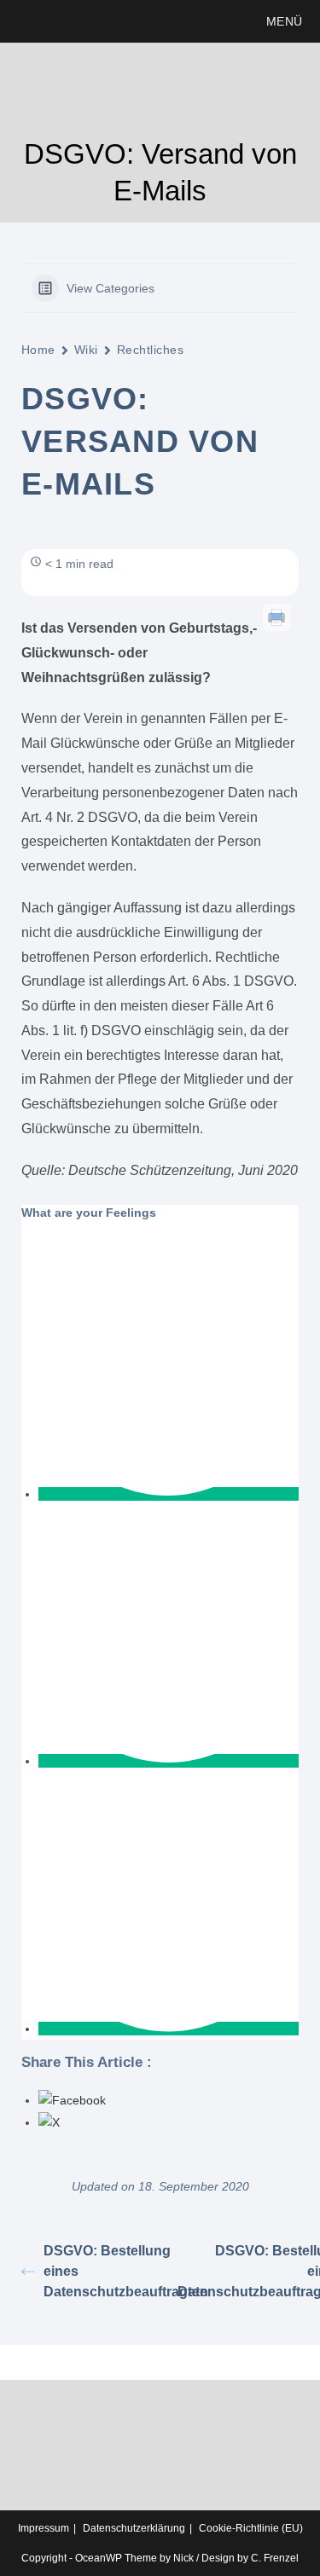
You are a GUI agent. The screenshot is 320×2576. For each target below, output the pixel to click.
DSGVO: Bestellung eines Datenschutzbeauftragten (102, 2271)
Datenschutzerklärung (134, 2528)
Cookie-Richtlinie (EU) (251, 2528)
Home (38, 350)
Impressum (44, 2528)
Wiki (86, 350)
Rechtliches (150, 350)
